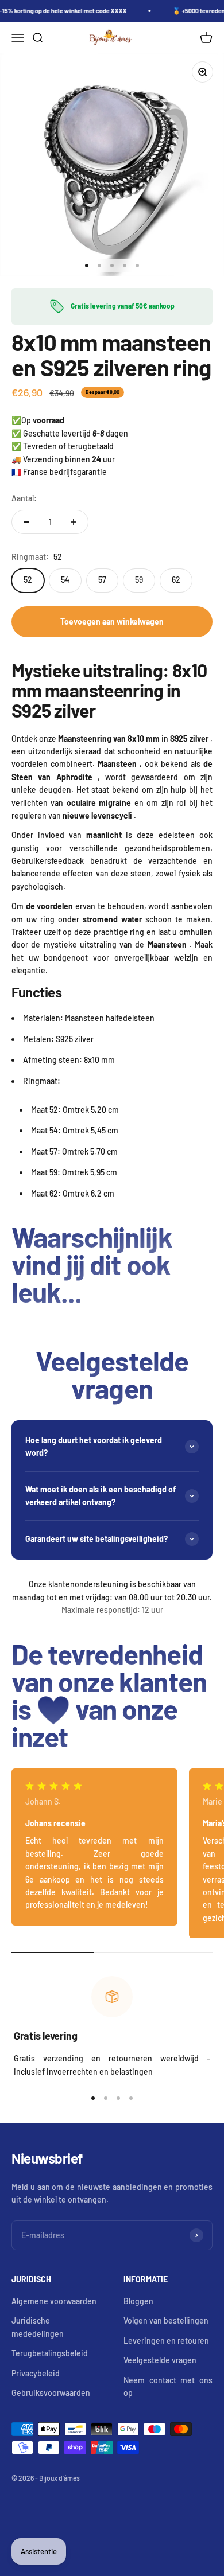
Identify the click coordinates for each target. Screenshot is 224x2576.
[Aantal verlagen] (26, 522)
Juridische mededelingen (38, 2327)
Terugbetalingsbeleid (50, 2353)
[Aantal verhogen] (74, 522)
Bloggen (138, 2301)
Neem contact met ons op (168, 2386)
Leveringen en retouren (166, 2341)
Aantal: (24, 498)
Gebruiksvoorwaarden (51, 2393)
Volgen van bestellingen (166, 2320)
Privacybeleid (36, 2373)
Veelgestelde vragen (160, 2360)
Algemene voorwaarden (54, 2301)
